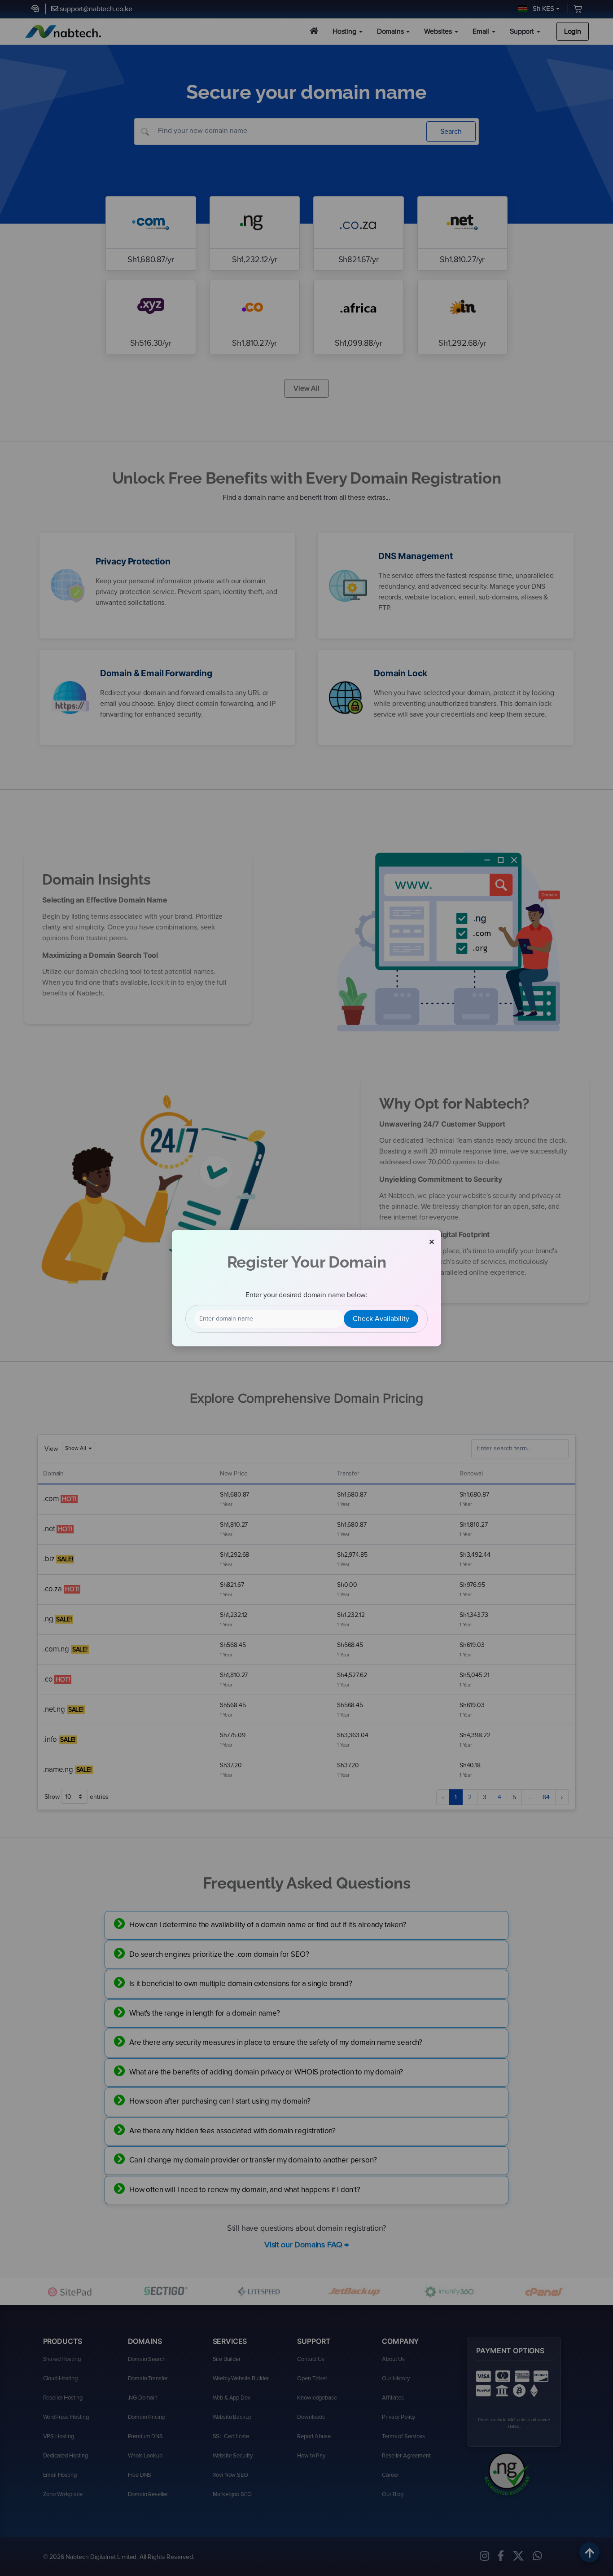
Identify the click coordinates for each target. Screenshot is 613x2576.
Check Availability (381, 1319)
